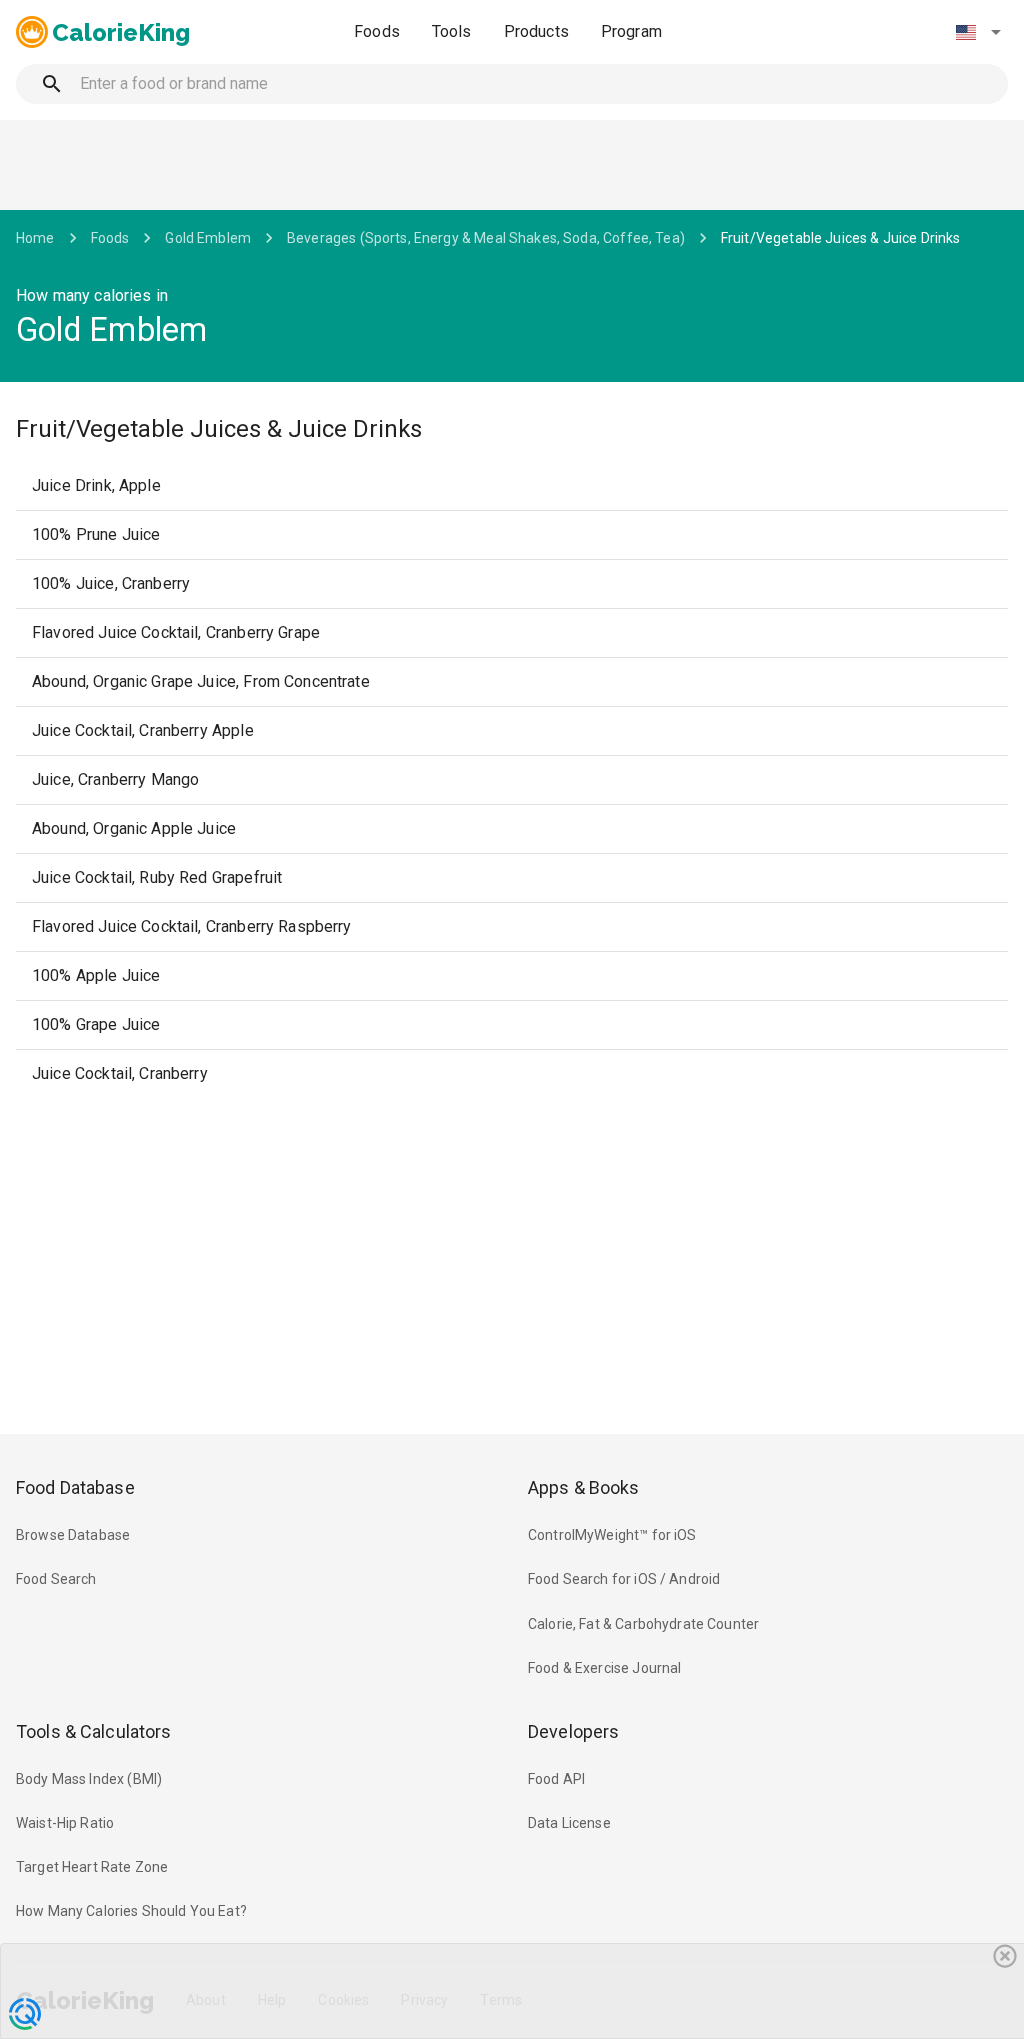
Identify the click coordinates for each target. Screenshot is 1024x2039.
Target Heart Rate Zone (92, 1867)
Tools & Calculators (94, 1731)
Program (631, 31)
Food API (556, 1779)
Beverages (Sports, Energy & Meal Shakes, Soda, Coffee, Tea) (486, 238)
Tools (452, 31)
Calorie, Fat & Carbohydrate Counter (643, 1624)
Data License (569, 1823)
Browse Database (73, 1535)
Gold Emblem (208, 238)
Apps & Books (584, 1487)
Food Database (75, 1487)
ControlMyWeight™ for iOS (612, 1535)
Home (35, 238)
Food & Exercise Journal (604, 1668)
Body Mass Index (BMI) (89, 1779)
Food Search (56, 1579)
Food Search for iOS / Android (624, 1579)
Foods (377, 31)
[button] (978, 32)
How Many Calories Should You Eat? (131, 1911)
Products (536, 31)
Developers (573, 1731)
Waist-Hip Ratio (65, 1823)
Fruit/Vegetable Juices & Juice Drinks (841, 238)
